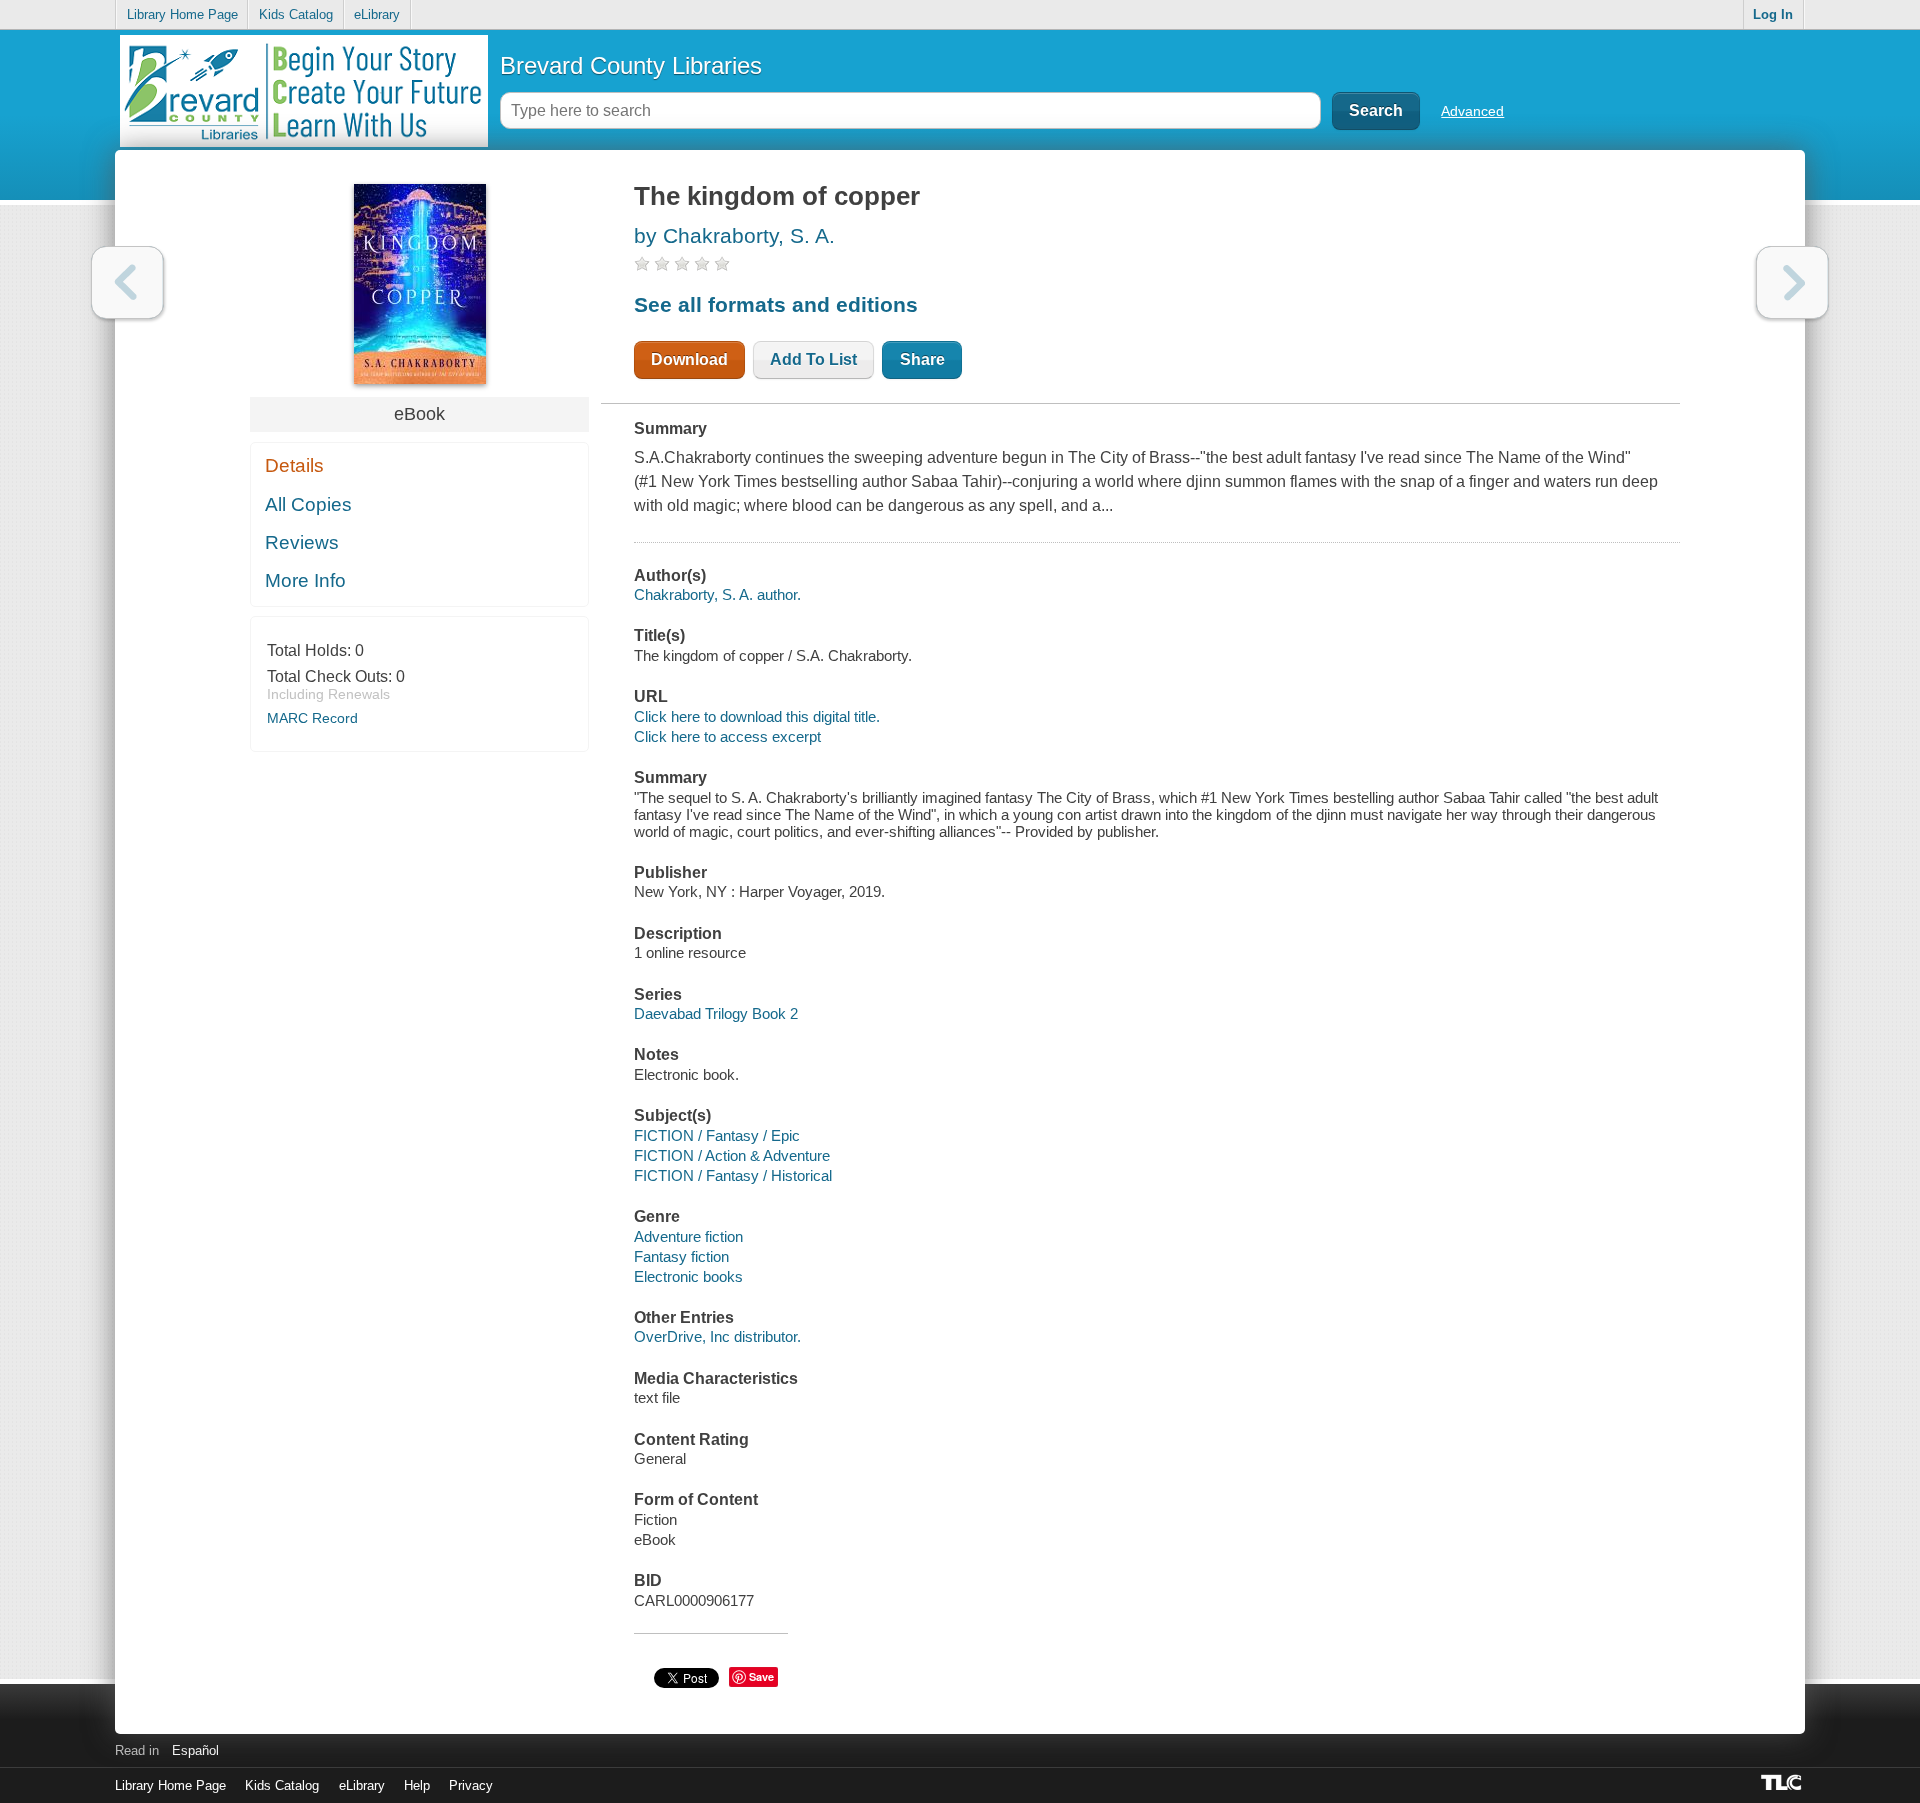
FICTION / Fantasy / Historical (733, 1175)
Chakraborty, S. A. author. (717, 594)
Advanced (1472, 111)
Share (922, 359)
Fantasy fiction (681, 1256)
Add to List (813, 359)
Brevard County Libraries (631, 65)
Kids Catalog (296, 14)
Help (417, 1785)
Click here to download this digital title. (757, 716)
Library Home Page (182, 14)
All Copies (308, 504)
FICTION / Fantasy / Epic (717, 1135)
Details (294, 465)
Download (689, 359)
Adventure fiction (688, 1236)
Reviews (302, 542)
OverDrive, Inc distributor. (717, 1336)
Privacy (471, 1785)
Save (761, 1676)
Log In (1773, 14)
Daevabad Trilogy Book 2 (716, 1013)
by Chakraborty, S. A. (734, 235)
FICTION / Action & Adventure (732, 1155)
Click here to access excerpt (727, 736)
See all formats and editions (776, 304)
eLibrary (377, 14)
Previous (127, 282)
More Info (305, 580)
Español (195, 1750)
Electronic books (688, 1276)
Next (1792, 282)
